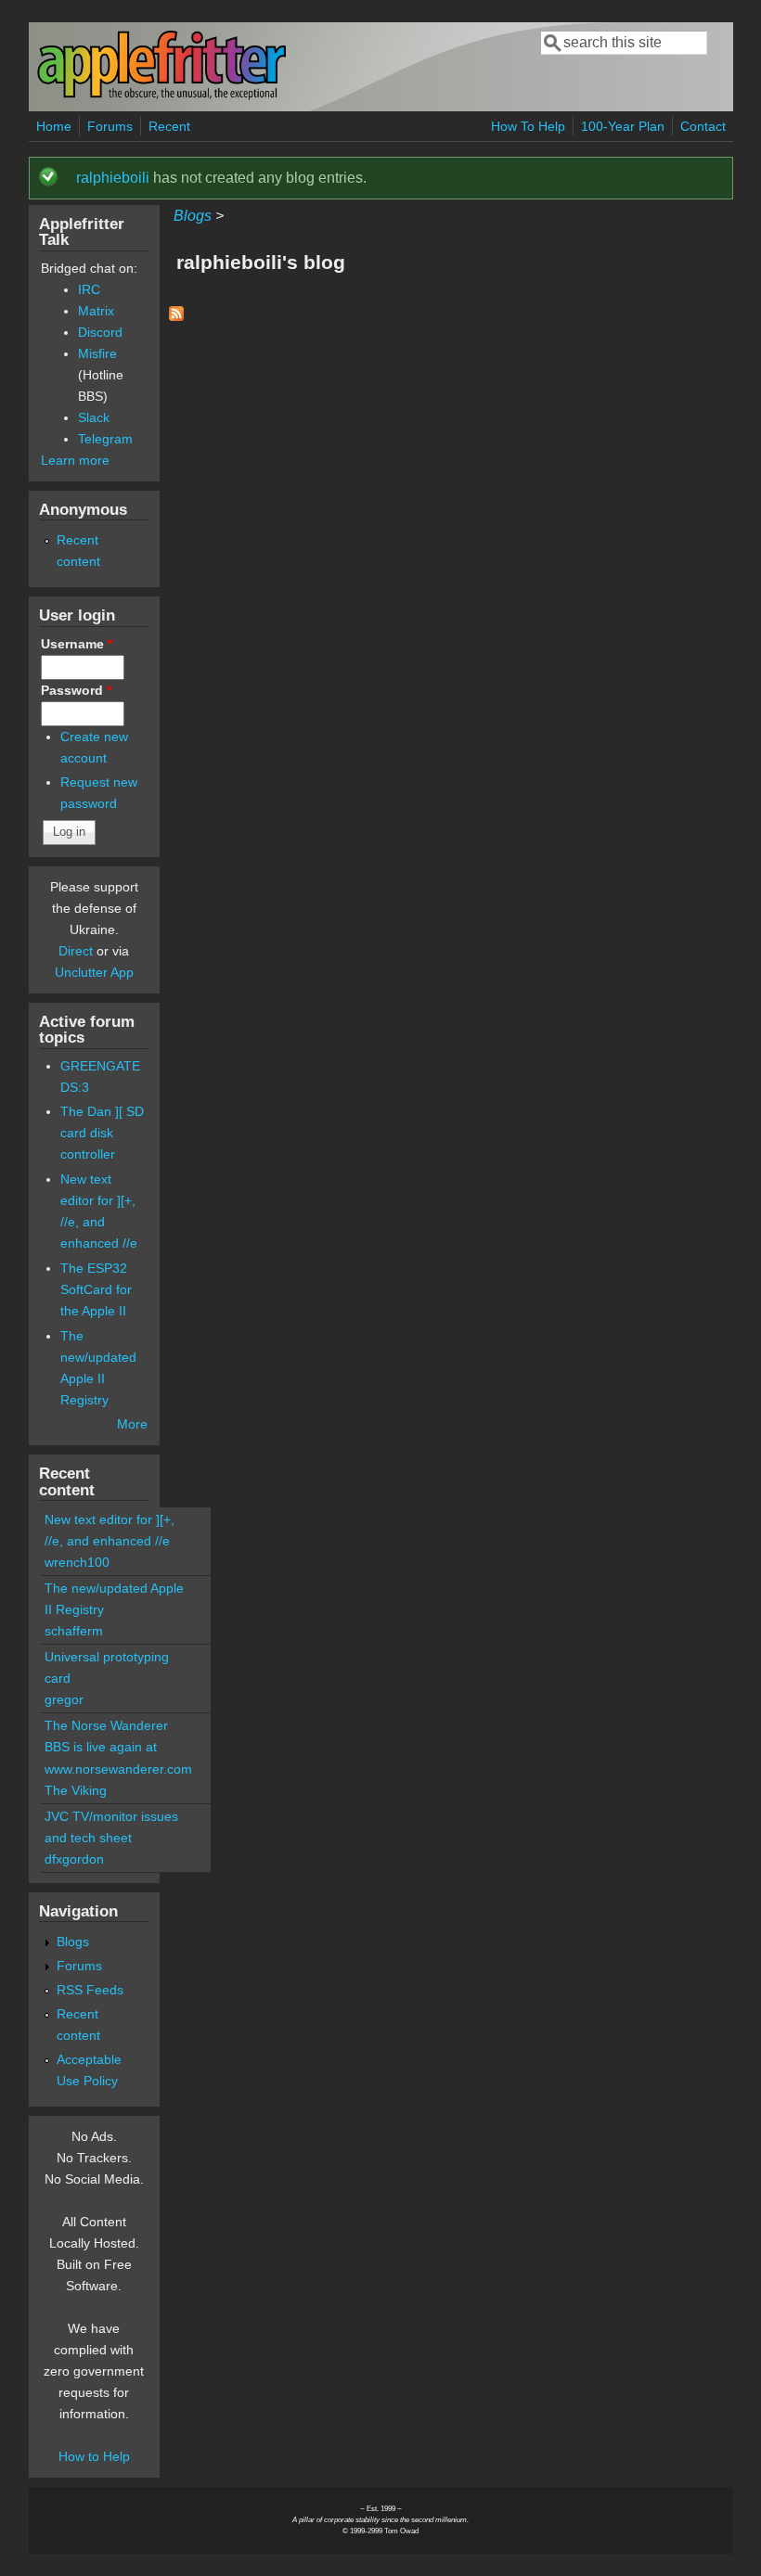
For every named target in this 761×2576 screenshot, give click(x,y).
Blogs (193, 216)
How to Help (94, 2456)
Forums (110, 126)
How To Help (528, 126)
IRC (89, 289)
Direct (76, 951)
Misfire (97, 353)
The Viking (76, 1790)
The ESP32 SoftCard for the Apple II (96, 1289)
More (132, 1424)
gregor (64, 1699)
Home (54, 126)
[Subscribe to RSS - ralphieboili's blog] (176, 316)
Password (76, 690)
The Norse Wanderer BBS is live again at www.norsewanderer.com (118, 1747)
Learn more (75, 460)
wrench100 (77, 1562)
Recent (169, 126)
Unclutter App (94, 972)
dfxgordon (74, 1859)
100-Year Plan (623, 126)
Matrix (96, 311)
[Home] (161, 96)
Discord (100, 332)
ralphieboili (113, 178)
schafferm (74, 1631)
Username (77, 644)
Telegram (105, 439)
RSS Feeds (90, 1990)
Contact (703, 126)
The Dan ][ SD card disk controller (102, 1133)
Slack (94, 417)
